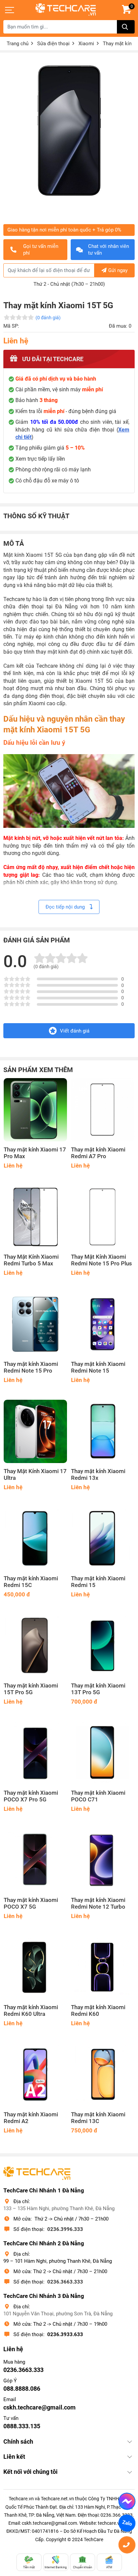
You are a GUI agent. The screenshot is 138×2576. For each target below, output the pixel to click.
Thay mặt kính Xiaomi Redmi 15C (31, 1582)
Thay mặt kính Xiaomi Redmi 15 (98, 1582)
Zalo (127, 2523)
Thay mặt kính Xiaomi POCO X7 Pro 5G (31, 1796)
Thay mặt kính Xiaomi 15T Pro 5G (31, 1689)
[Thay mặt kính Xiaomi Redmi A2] (35, 2075)
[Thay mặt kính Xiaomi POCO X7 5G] (35, 1860)
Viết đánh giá (75, 1031)
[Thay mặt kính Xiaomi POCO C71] (103, 1753)
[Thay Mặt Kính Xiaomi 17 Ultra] (35, 1431)
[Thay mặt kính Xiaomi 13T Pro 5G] (103, 1646)
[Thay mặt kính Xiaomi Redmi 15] (103, 1539)
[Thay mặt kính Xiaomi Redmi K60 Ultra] (35, 1967)
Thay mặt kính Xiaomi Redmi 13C (98, 2118)
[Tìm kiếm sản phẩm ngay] (126, 27)
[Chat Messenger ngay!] (127, 2501)
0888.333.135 (22, 2426)
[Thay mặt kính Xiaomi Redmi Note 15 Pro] (35, 1324)
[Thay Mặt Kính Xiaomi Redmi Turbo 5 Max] (35, 1217)
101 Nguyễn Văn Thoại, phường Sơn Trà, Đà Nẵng (58, 2314)
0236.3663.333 (65, 2282)
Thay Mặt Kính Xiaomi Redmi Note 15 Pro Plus (101, 1260)
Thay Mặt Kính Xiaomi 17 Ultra (35, 1475)
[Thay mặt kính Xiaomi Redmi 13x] (103, 1431)
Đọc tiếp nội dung (66, 907)
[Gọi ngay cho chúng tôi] (127, 2545)
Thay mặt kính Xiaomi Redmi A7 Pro (98, 1153)
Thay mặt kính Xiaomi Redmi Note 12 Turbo (98, 1903)
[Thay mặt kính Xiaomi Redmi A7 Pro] (103, 1110)
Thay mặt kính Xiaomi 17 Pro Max (35, 1153)
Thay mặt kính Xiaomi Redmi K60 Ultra (31, 2011)
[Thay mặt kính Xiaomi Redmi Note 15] (103, 1324)
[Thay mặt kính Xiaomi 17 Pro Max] (35, 1110)
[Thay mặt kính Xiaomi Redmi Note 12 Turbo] (103, 1860)
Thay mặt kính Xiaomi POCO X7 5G (31, 1903)
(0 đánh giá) (48, 318)
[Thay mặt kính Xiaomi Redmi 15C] (35, 1539)
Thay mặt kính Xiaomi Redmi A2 (31, 2118)
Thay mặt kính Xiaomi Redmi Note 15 (98, 1367)
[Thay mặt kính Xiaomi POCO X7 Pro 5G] (35, 1753)
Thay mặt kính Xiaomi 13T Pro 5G (98, 1689)
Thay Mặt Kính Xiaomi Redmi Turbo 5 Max (31, 1260)
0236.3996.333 (65, 2229)
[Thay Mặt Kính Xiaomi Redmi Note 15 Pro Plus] (103, 1217)
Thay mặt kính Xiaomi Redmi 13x (98, 1475)
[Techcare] (66, 10)
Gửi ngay (118, 270)
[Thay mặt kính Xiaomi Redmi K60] (103, 1967)
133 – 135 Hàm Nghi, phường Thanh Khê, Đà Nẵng (59, 2208)
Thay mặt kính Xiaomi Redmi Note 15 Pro (31, 1367)
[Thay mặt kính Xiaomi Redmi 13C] (103, 2075)
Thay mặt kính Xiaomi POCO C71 (98, 1796)
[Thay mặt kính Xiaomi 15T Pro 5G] (35, 1646)
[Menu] (10, 10)
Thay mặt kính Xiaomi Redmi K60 (98, 2011)
